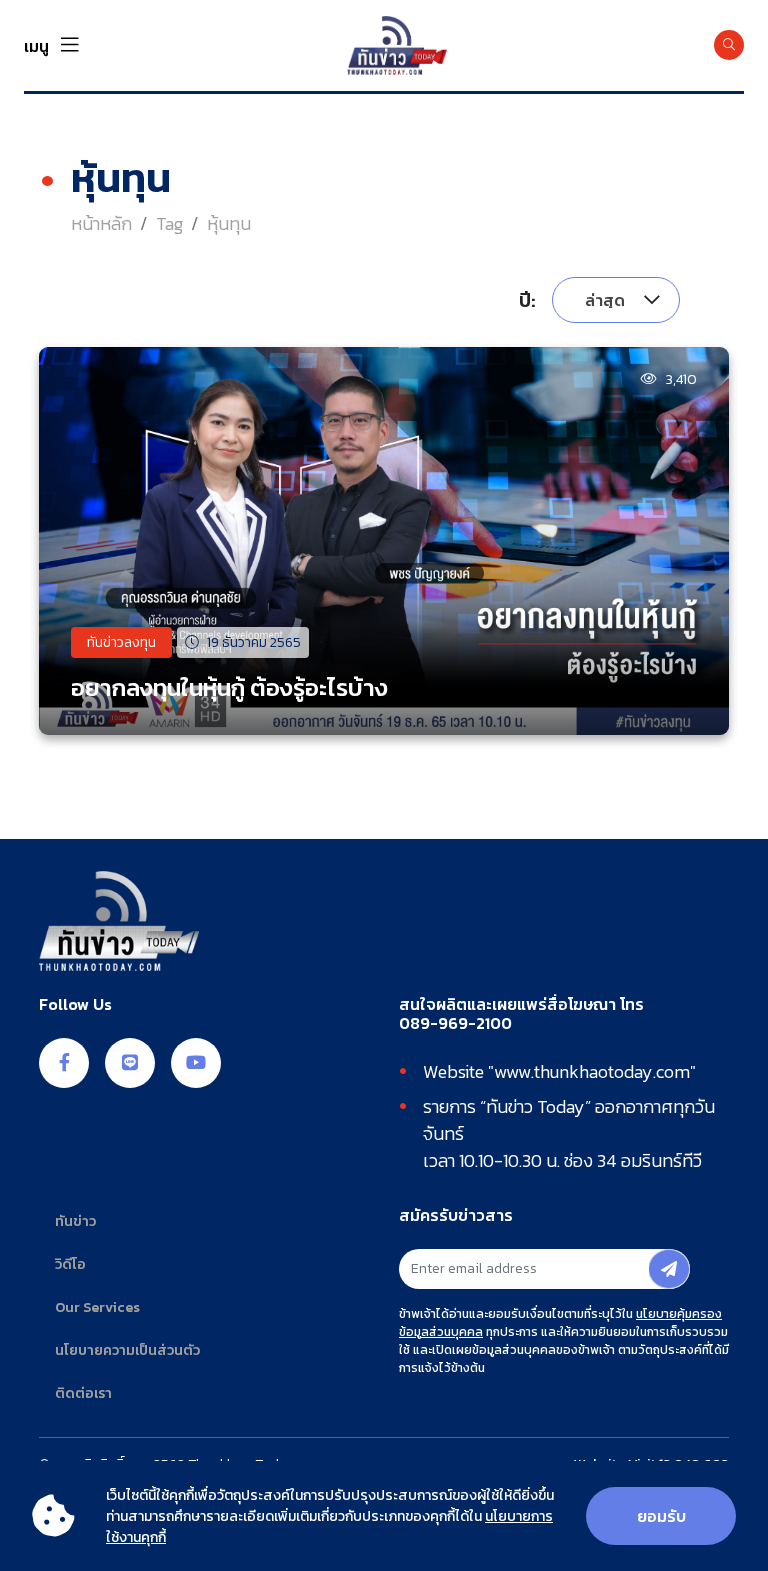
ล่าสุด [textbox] (605, 300)
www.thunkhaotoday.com (592, 1071)
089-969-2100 (455, 1023)
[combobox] (616, 300)
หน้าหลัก (101, 223)
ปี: (527, 300)
